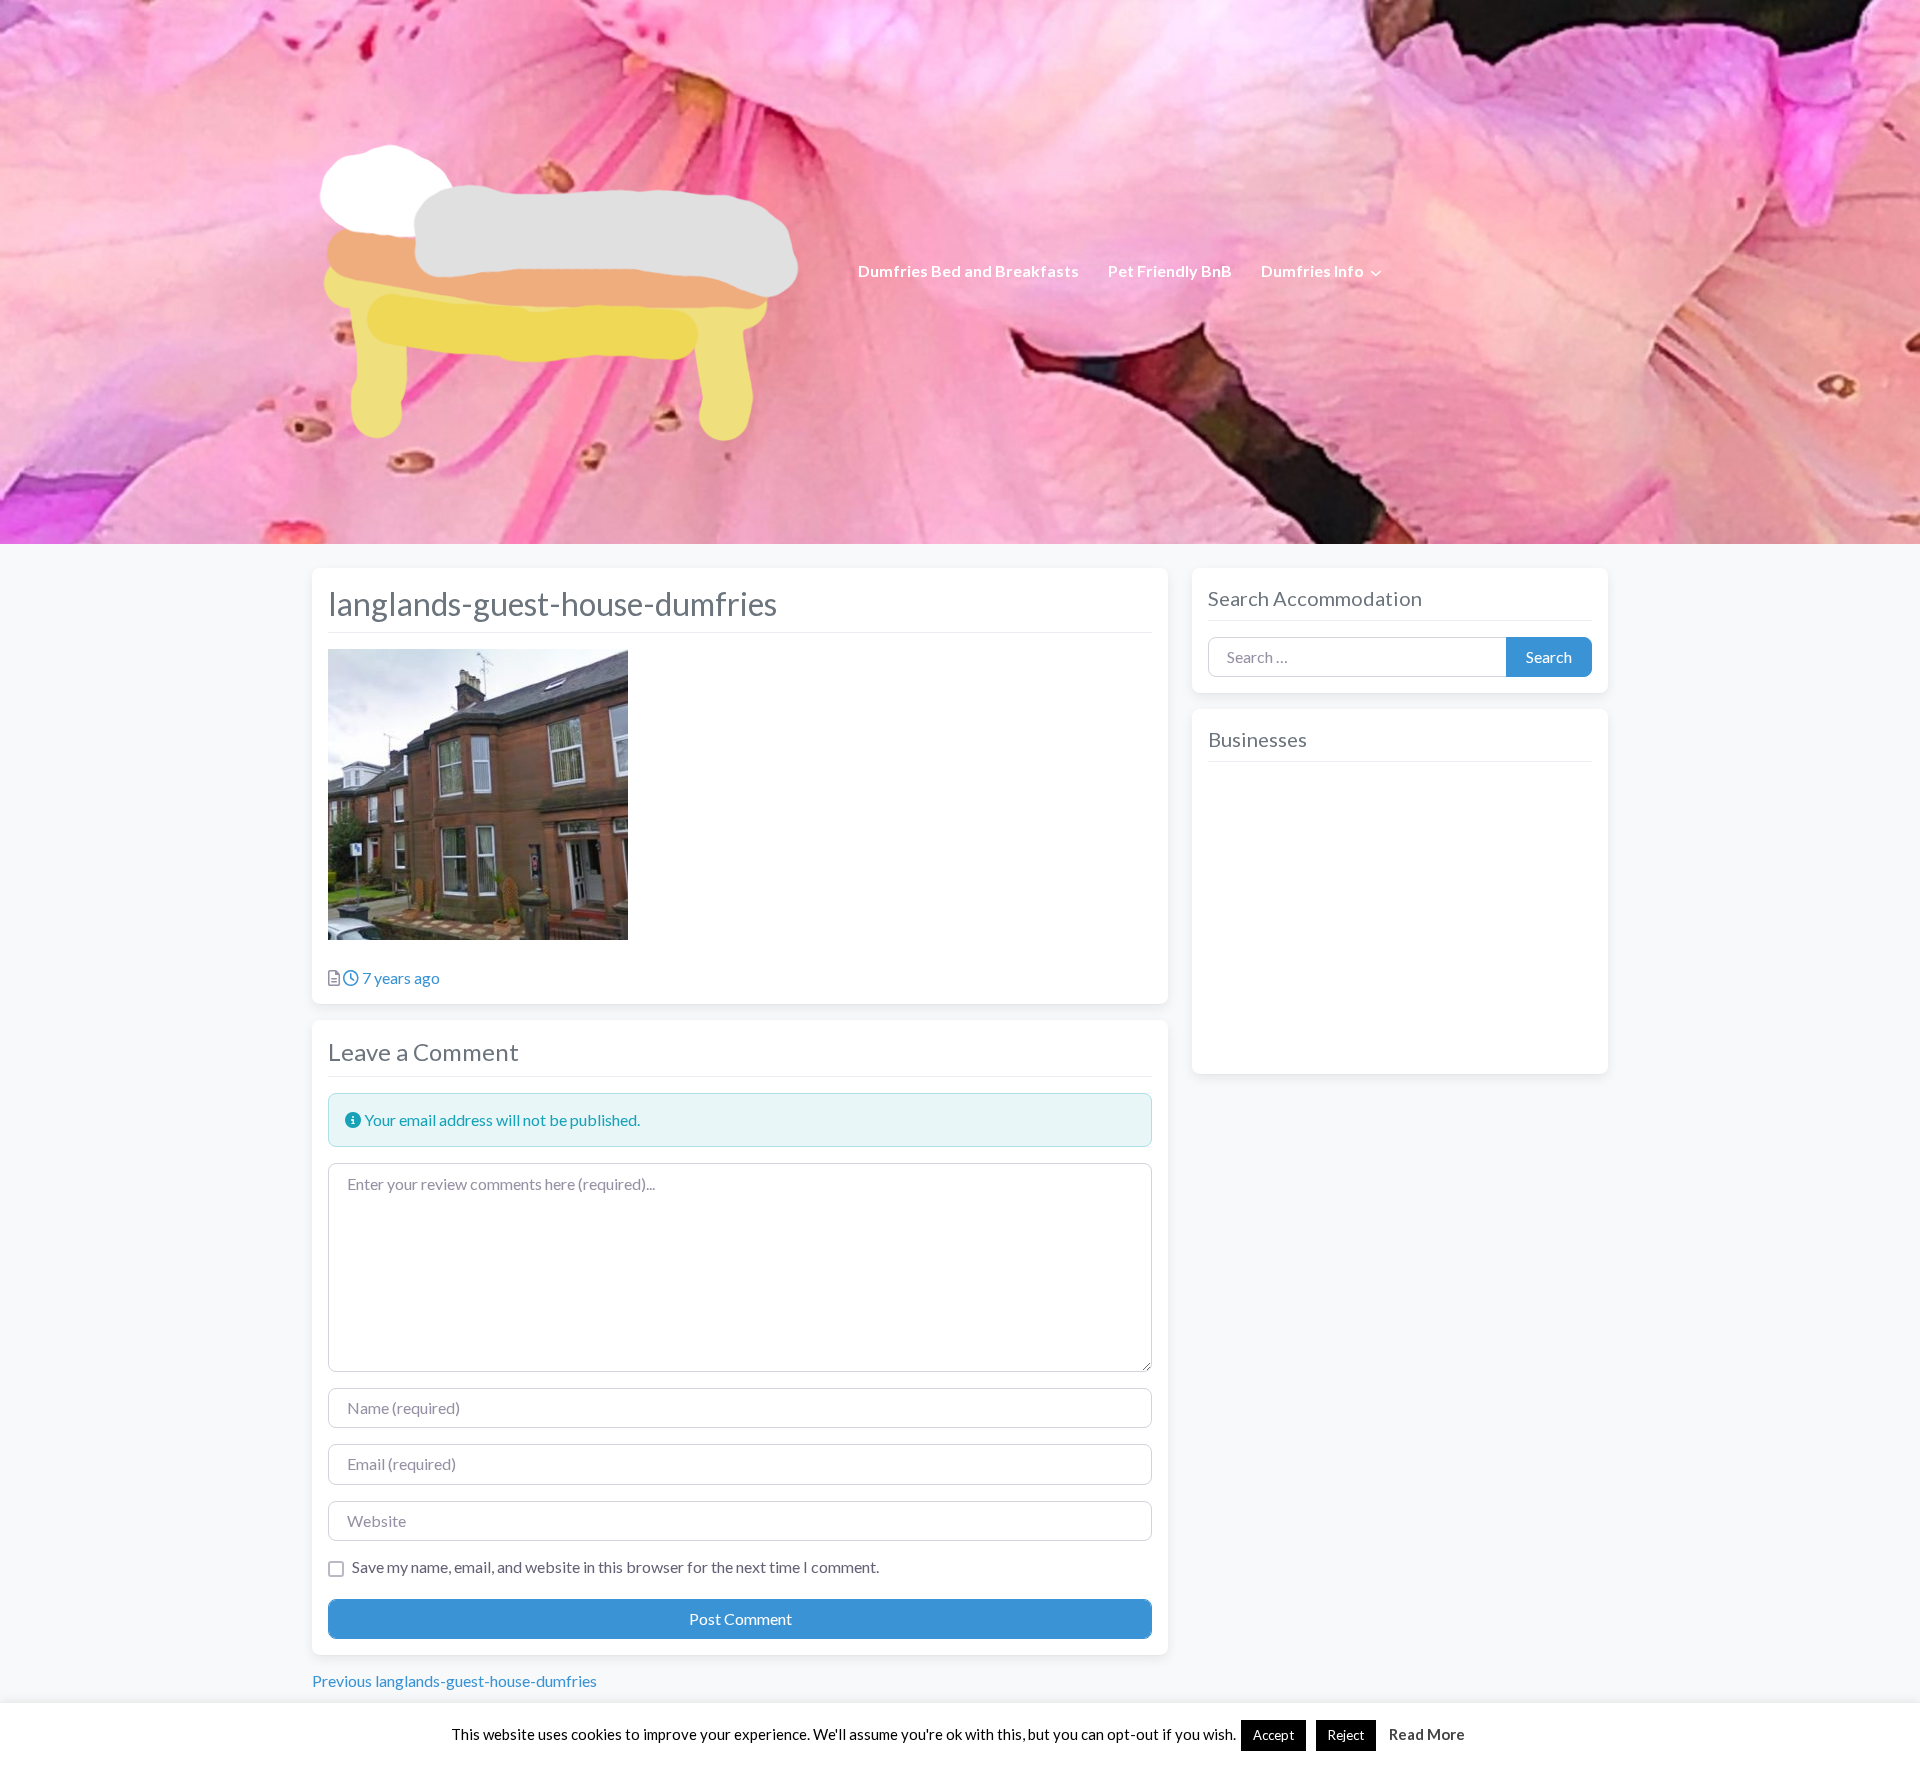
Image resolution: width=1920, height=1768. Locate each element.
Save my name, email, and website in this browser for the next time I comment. (615, 1566)
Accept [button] (1273, 1735)
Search (1549, 656)
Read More (1427, 1734)
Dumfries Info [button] (1312, 270)
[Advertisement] (1400, 918)
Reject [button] (1346, 1735)
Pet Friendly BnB (1170, 270)
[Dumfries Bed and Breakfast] (556, 269)
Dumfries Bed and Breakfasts (968, 270)
